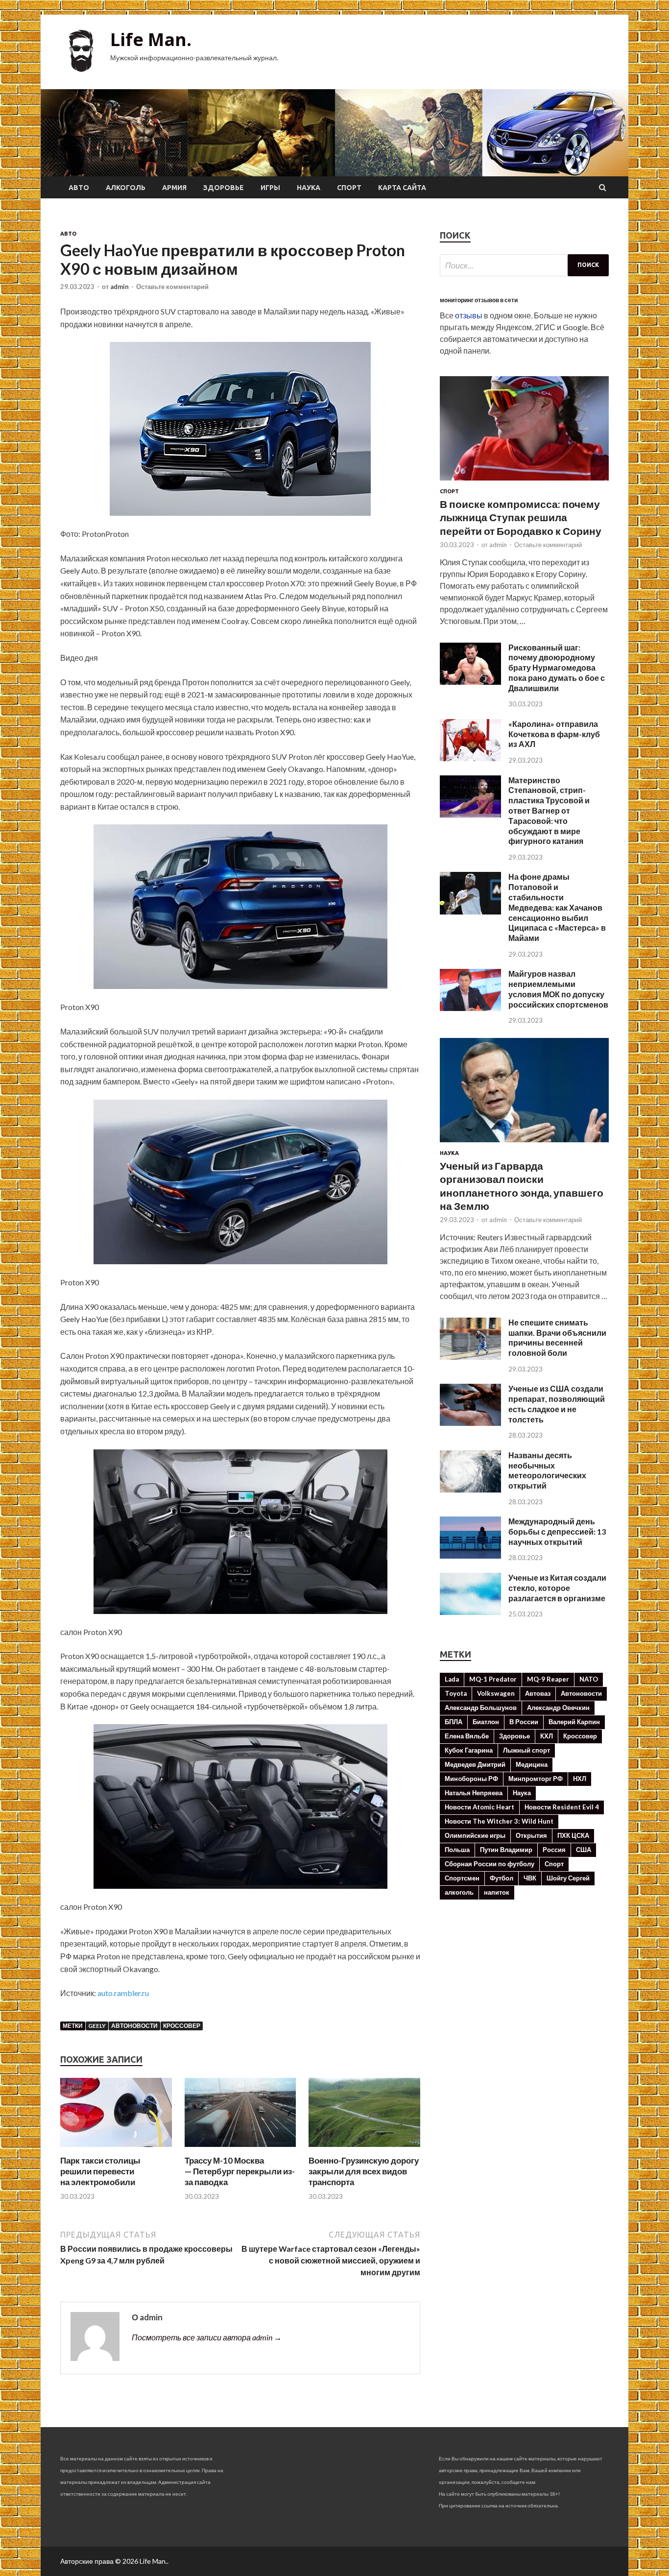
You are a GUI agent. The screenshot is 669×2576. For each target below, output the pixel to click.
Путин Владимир (506, 1850)
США (584, 1850)
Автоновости (134, 2026)
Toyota (456, 1693)
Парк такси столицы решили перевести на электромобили (100, 2171)
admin (119, 287)
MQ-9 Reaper (548, 1679)
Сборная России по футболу (490, 1864)
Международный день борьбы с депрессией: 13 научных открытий (557, 1531)
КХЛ (547, 1736)
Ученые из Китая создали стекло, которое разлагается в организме (557, 1588)
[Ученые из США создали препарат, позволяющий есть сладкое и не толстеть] (470, 1423)
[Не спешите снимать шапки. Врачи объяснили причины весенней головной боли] (470, 1357)
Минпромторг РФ (536, 1779)
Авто (79, 188)
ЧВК (530, 1878)
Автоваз (538, 1693)
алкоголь (459, 1892)
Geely (97, 2026)
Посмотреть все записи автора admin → (207, 2337)
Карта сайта (402, 188)
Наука (309, 188)
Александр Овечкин (558, 1708)
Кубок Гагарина (469, 1750)
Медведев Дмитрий (475, 1764)
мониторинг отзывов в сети (479, 300)
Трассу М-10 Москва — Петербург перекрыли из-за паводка (240, 2171)
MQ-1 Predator (493, 1679)
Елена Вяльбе (467, 1736)
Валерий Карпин (574, 1722)
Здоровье (224, 188)
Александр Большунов (481, 1708)
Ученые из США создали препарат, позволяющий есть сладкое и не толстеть (557, 1404)
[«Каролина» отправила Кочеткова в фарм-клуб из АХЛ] (470, 758)
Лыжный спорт (526, 1750)
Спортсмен (462, 1878)
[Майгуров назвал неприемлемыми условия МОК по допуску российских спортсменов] (470, 1008)
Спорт (349, 188)
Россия (554, 1850)
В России (524, 1722)
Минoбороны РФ (471, 1779)
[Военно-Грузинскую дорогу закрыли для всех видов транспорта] (364, 2149)
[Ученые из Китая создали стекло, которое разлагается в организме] (470, 1612)
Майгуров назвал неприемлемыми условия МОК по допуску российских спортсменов (558, 989)
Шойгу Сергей (568, 1878)
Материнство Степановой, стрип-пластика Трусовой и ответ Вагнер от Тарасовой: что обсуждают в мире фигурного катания (549, 811)
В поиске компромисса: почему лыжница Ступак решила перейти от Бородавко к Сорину (521, 517)
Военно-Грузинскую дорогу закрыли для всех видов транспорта (364, 2171)
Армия (174, 188)
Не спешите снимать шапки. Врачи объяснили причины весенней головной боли (557, 1337)
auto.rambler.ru (123, 1993)
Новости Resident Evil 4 (562, 1807)
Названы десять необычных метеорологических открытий (547, 1470)
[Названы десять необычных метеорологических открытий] (470, 1489)
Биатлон (486, 1722)
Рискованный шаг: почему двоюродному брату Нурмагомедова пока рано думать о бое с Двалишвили (557, 668)
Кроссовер (182, 2026)
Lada (452, 1679)
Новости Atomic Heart (479, 1807)
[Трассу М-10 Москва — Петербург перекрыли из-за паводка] (240, 2149)
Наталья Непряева (474, 1793)
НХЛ (580, 1779)
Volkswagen (496, 1693)
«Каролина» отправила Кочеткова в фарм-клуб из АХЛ (554, 734)
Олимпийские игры (475, 1835)
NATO (589, 1679)
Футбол (502, 1878)
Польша (457, 1850)
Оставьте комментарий (172, 287)
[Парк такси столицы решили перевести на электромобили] (116, 2149)
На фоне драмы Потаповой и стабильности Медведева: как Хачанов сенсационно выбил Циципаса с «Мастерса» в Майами (557, 907)
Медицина (532, 1764)
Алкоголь (126, 188)
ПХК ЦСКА (573, 1835)
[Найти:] (524, 265)
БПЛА (454, 1722)
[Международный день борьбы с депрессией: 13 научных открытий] (470, 1555)
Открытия (531, 1835)
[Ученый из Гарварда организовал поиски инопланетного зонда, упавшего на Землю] (524, 1144)
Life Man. (151, 39)
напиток (497, 1892)
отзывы (469, 315)
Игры (270, 188)
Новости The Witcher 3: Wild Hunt (499, 1821)
